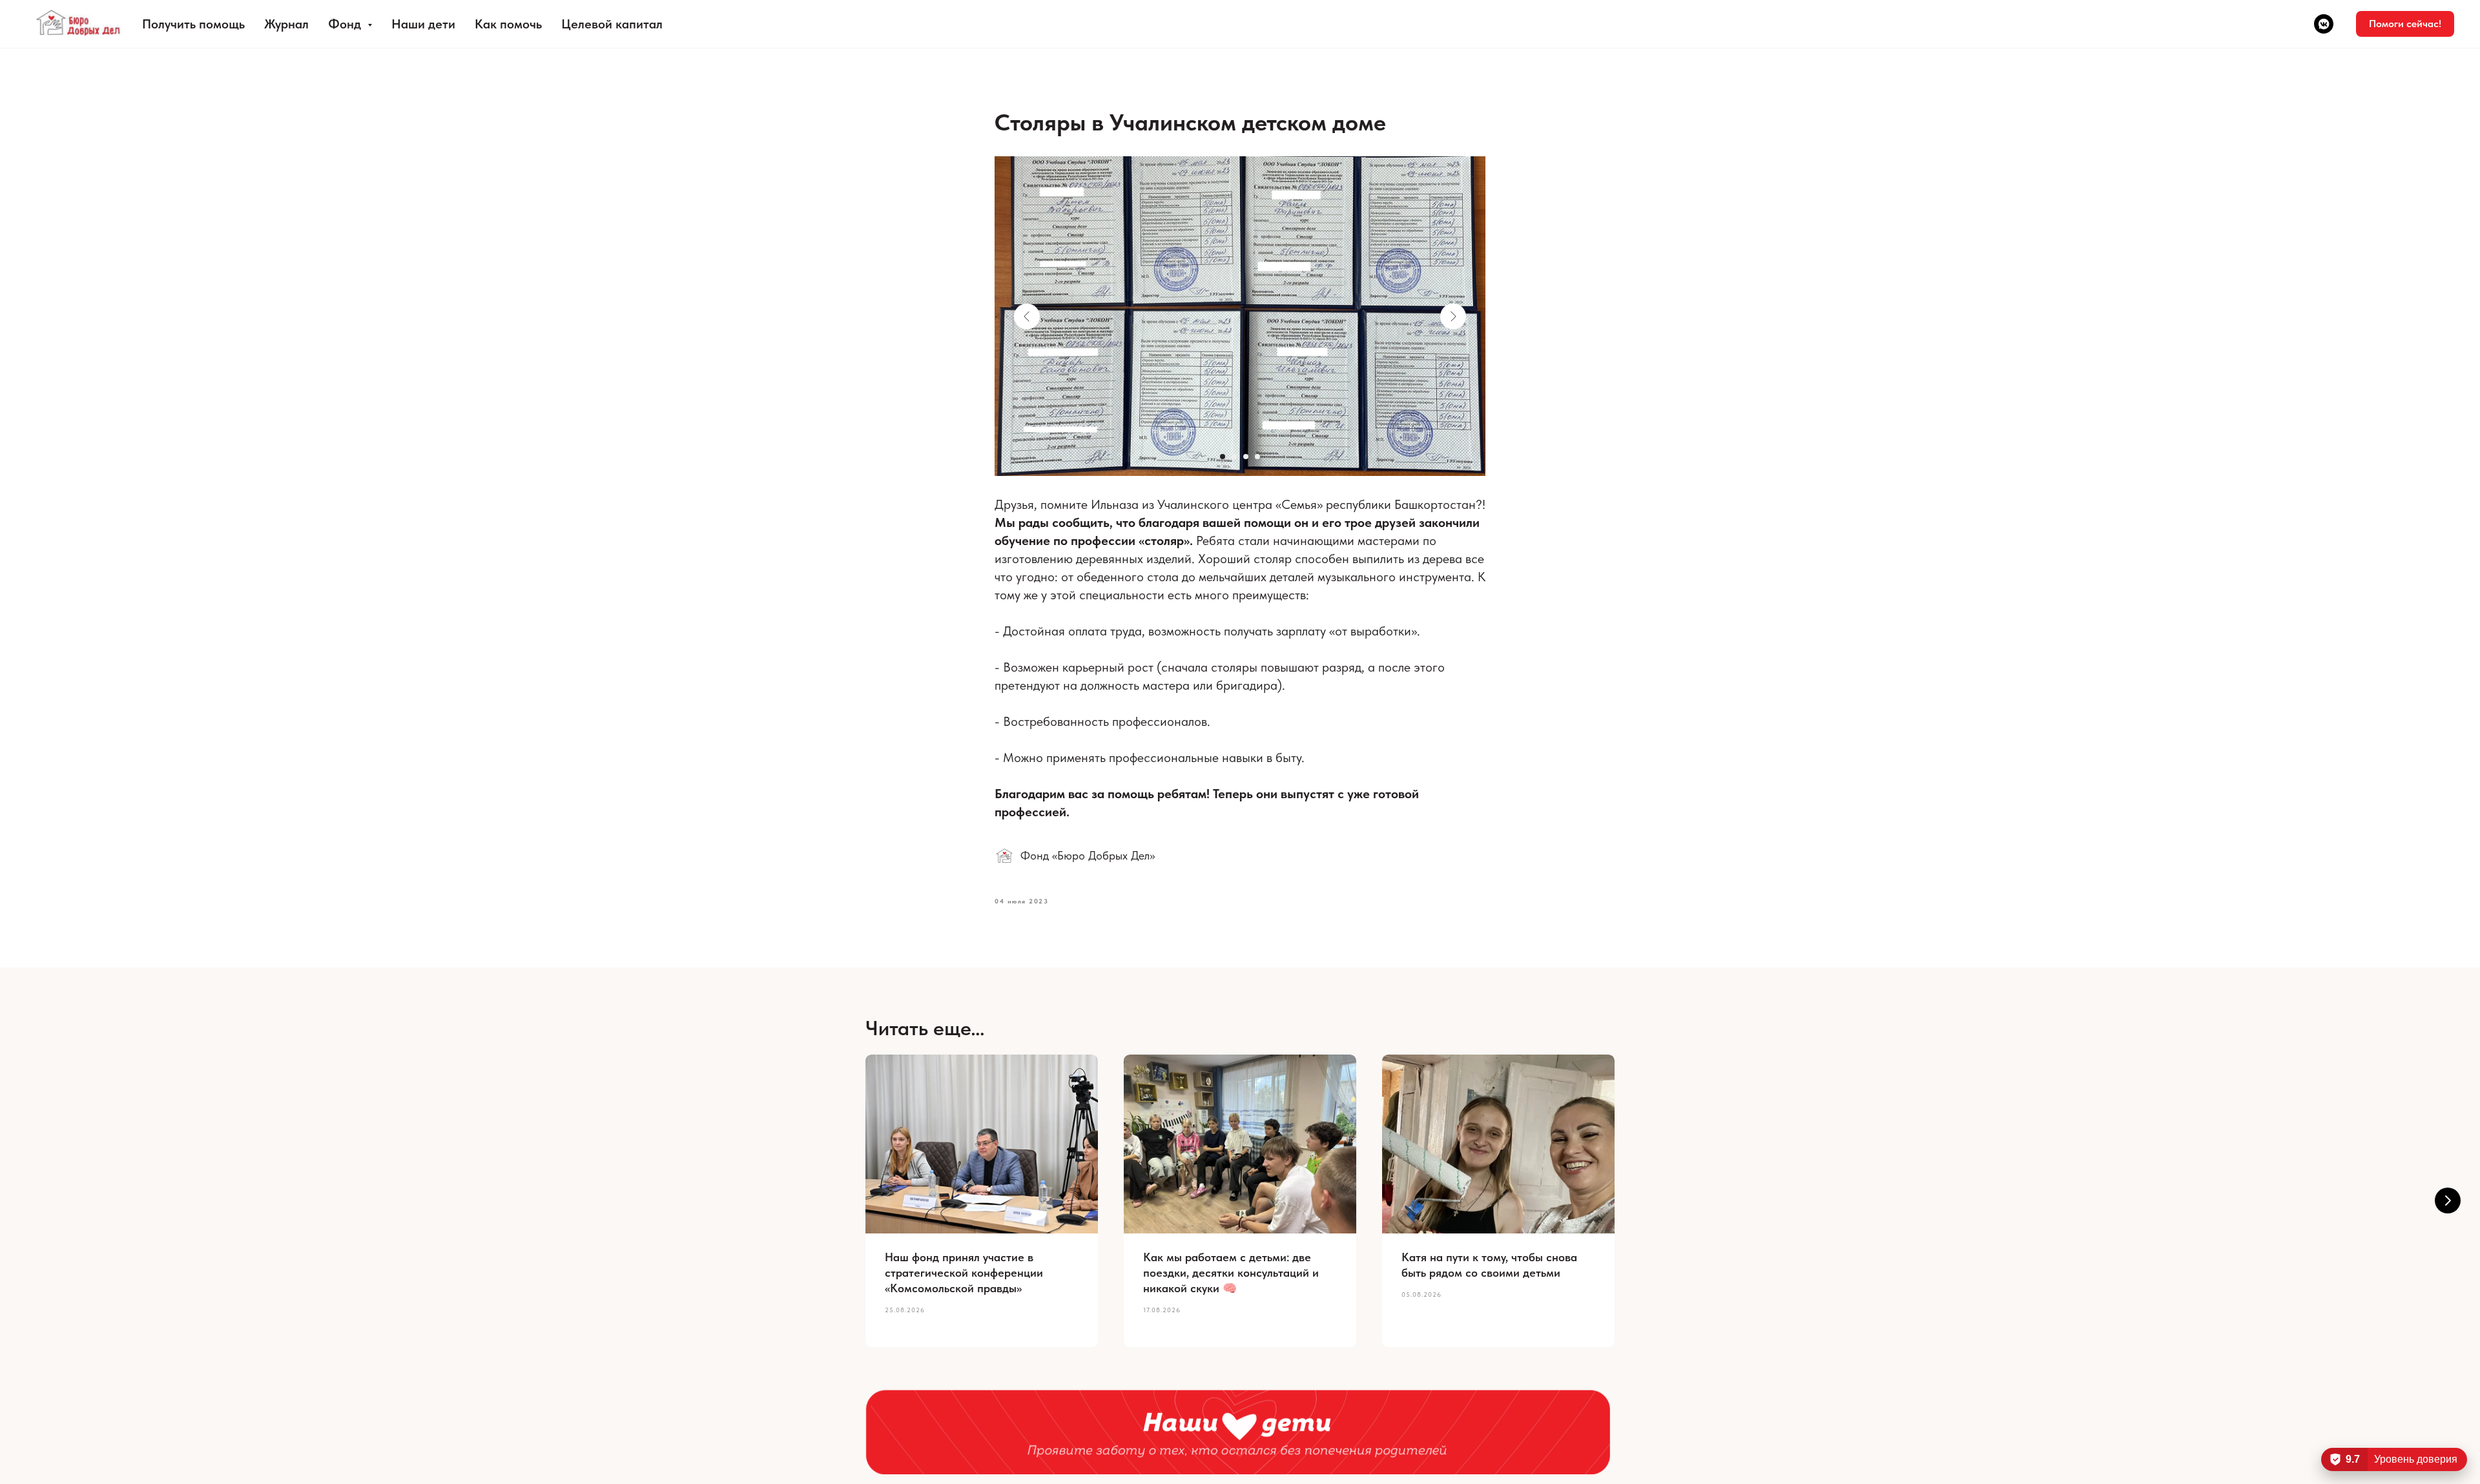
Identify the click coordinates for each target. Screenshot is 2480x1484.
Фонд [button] (346, 24)
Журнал (286, 24)
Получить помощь (193, 24)
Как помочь (508, 24)
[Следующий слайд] (2448, 1201)
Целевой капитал (612, 24)
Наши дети (423, 24)
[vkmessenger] (2324, 24)
